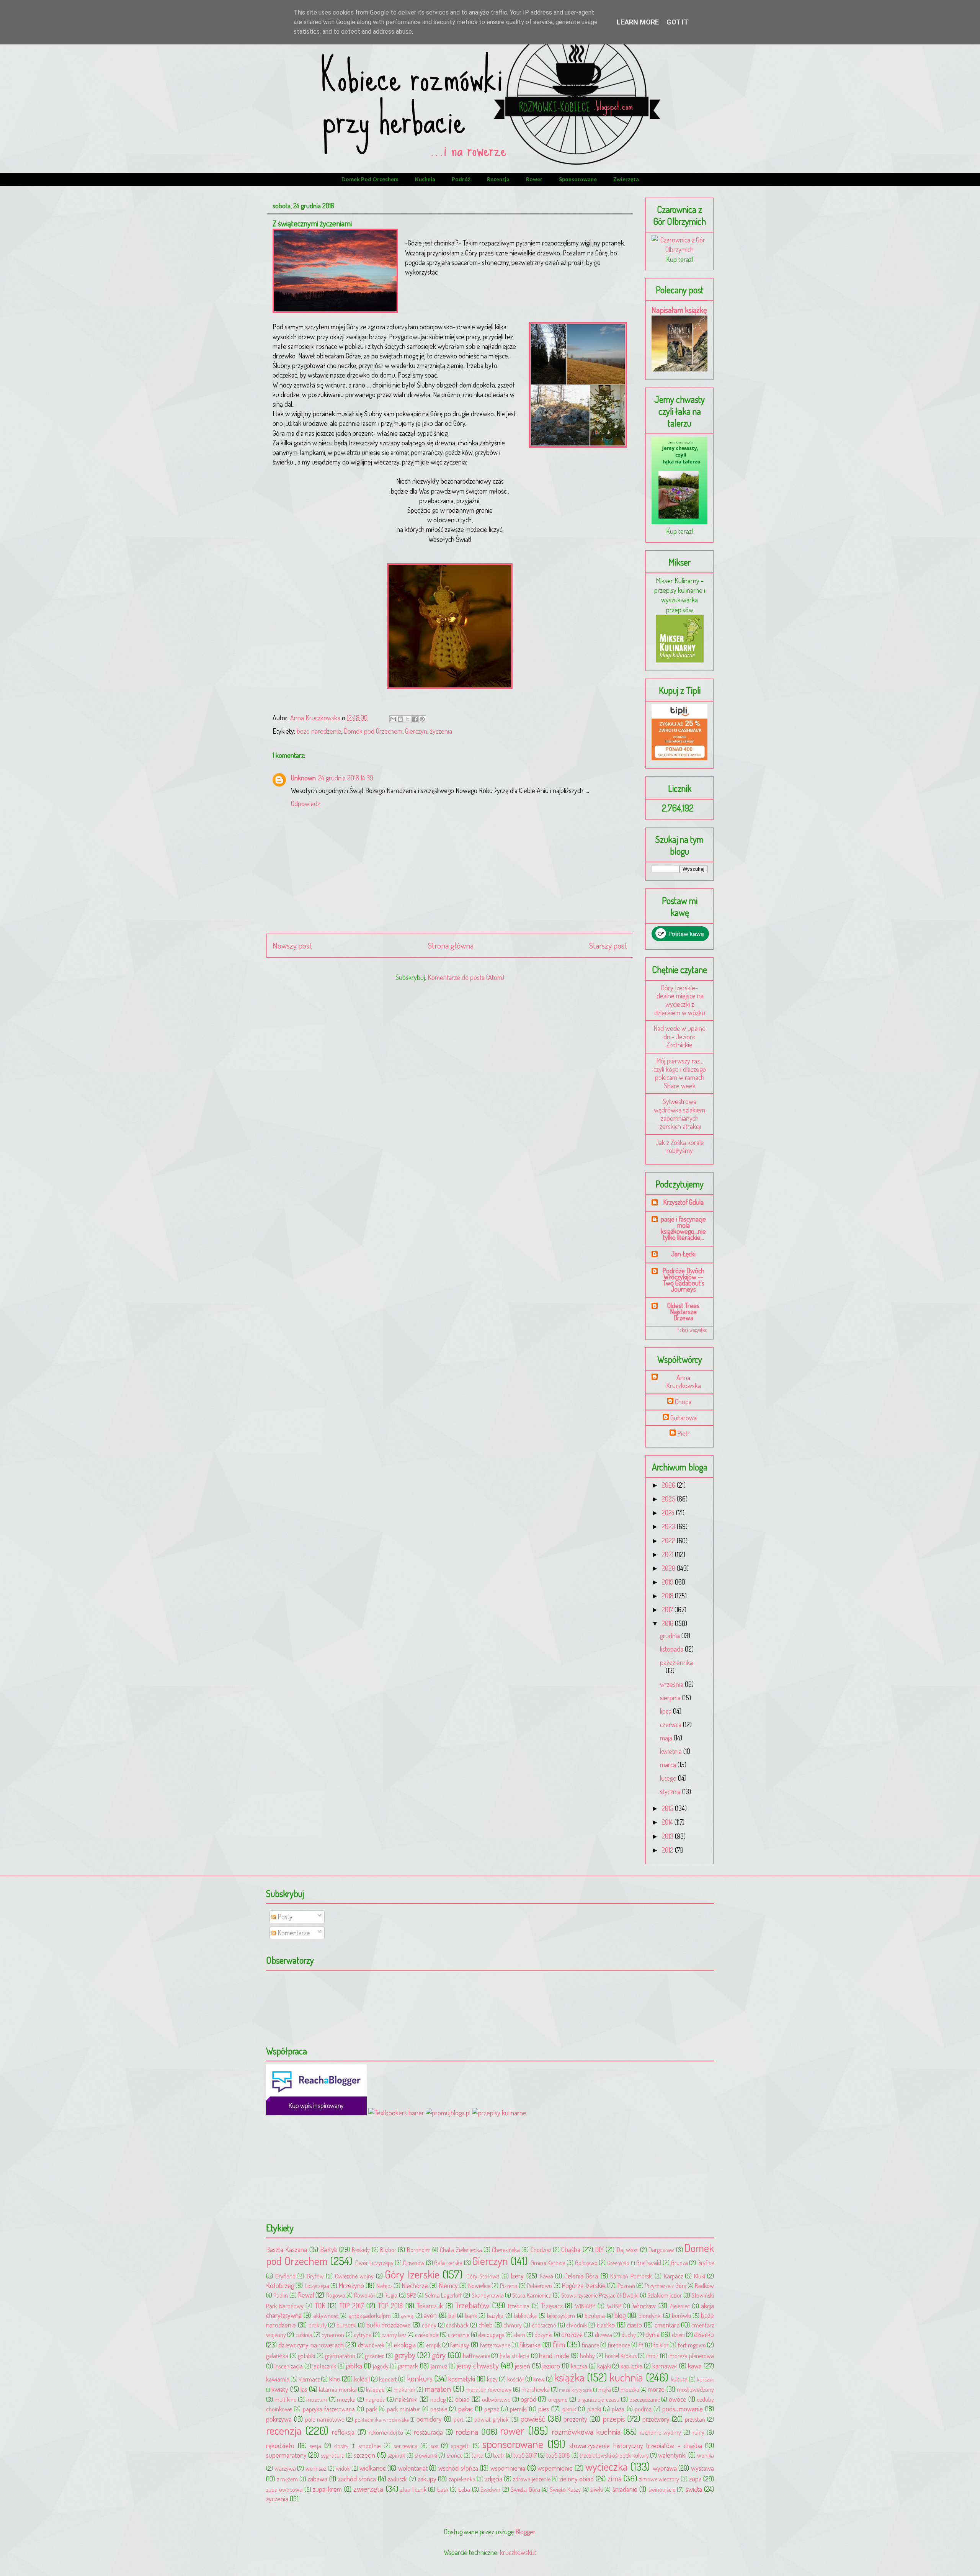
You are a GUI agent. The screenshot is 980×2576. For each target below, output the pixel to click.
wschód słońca (458, 2468)
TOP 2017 (352, 2306)
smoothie (369, 2446)
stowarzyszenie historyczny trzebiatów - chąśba (635, 2445)
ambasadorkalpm (370, 2315)
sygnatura (333, 2455)
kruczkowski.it (518, 2552)
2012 (668, 1850)
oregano (558, 2399)
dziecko (704, 2334)
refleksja (343, 2432)
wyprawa (665, 2468)
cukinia (304, 2335)
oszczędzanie (645, 2399)
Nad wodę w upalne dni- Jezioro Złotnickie (679, 1036)
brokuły (318, 2325)
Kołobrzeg (280, 2285)
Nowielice (479, 2286)
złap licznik (413, 2489)
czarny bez (394, 2335)
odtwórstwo (496, 2399)
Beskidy (361, 2250)
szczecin (364, 2455)
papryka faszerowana (329, 2409)
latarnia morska (338, 2389)
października (676, 1662)
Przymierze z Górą (666, 2286)
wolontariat (413, 2468)
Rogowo (336, 2295)
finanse (590, 2345)
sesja (315, 2446)
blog (620, 2315)
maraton (438, 2389)
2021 (668, 1554)
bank (471, 2315)
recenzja (498, 179)
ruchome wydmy (660, 2432)
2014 (668, 1822)
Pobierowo (539, 2286)
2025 (669, 1499)
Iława (546, 2276)
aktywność (326, 2315)
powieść (533, 2418)
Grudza (679, 2263)
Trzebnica (518, 2306)
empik (433, 2345)
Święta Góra (525, 2489)
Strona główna (451, 945)
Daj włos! (628, 2250)
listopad (375, 2389)
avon (430, 2315)
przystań (695, 2419)
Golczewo (586, 2263)
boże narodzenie (319, 731)
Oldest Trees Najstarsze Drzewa (683, 1312)
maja (667, 1738)
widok (343, 2468)
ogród (528, 2399)
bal (452, 2315)
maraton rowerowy (488, 2389)
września (672, 1684)
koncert (388, 2379)
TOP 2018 (390, 2306)
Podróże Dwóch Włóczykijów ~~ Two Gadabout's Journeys (683, 1280)
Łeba (464, 2489)
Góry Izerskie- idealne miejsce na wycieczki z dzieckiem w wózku (680, 1000)
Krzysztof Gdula (683, 1202)
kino (335, 2379)
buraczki (346, 2325)
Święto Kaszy (565, 2489)
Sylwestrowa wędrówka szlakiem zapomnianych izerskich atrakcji (679, 1114)
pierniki (518, 2409)
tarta (478, 2455)
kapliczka (631, 2366)
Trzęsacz (552, 2306)
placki (594, 2409)
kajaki (604, 2366)
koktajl (362, 2379)
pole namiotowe (325, 2419)
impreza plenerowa (691, 2356)
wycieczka (607, 2466)
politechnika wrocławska (382, 2419)
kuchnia (425, 179)
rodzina (467, 2431)
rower (534, 179)
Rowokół (365, 2295)
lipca (666, 1711)
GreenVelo (618, 2263)
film (559, 2344)
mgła (605, 2389)
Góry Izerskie (412, 2274)
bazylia (495, 2315)
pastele (439, 2409)
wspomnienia (508, 2468)
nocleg (438, 2399)
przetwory (656, 2419)
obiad (462, 2399)
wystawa (702, 2468)
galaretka (277, 2356)
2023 (669, 1526)
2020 (669, 1568)
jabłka (354, 2366)
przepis (614, 2418)
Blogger (525, 2532)
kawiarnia (278, 2379)
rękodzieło (280, 2445)
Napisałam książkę (679, 310)
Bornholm (419, 2250)
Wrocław (644, 2306)
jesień (523, 2366)
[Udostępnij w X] (408, 719)
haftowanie (476, 2356)
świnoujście (662, 2489)
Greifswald (649, 2263)
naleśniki (406, 2399)
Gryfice (706, 2263)
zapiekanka (462, 2479)
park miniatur (403, 2409)
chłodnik (577, 2325)
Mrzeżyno (351, 2285)
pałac (465, 2409)
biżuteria (595, 2315)
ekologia (405, 2345)
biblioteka (525, 2315)
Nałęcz (384, 2286)
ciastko (606, 2325)
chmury (513, 2325)
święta (694, 2489)
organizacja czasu (598, 2399)
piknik (569, 2409)
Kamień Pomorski (631, 2276)
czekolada (427, 2335)
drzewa (604, 2335)
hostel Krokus (621, 2356)
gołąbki (306, 2356)
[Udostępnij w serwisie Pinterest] (422, 719)
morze (656, 2389)
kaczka (579, 2366)
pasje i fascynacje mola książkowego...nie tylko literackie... (683, 1228)
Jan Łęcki (683, 1254)
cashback (457, 2325)
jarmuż (439, 2366)
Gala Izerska (448, 2263)
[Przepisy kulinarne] (680, 660)
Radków (704, 2286)
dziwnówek (371, 2345)
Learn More (638, 22)
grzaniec (375, 2356)
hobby (587, 2356)
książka (569, 2377)
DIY (599, 2249)
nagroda (376, 2399)
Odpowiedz (305, 803)
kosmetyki (462, 2379)
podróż (461, 179)
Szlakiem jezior (665, 2295)
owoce (678, 2399)
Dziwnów (414, 2263)
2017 (668, 1609)
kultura (679, 2379)
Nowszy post (292, 945)
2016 (668, 1623)
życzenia (441, 731)
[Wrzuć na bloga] (400, 719)
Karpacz (673, 2276)
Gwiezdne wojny (354, 2276)
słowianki (426, 2455)
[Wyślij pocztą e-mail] (393, 719)
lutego (669, 1778)
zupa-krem (327, 2489)
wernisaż (316, 2468)
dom (520, 2335)
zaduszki (398, 2479)
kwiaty (280, 2389)
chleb (486, 2325)
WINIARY (585, 2306)
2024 (669, 1513)
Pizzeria (509, 2286)
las (304, 2389)
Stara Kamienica (532, 2295)
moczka (630, 2389)
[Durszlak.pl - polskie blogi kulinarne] (499, 2113)
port (459, 2419)
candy (429, 2325)
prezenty (575, 2419)
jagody (381, 2366)
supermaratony (286, 2455)
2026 (669, 1485)
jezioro (551, 2366)
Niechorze (415, 2285)
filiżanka (530, 2345)
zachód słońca (357, 2479)
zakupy (427, 2479)
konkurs (420, 2378)
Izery (517, 2276)
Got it (677, 22)
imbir (652, 2356)
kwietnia (672, 1751)
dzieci (678, 2335)
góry (439, 2355)
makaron (404, 2389)
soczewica (406, 2446)
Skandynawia (488, 2295)
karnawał (665, 2366)
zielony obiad (577, 2479)
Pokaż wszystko (692, 1330)
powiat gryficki (492, 2419)
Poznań (626, 2286)
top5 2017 (525, 2455)
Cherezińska (506, 2250)
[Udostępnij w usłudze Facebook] (415, 719)
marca (669, 1765)
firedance (619, 2345)
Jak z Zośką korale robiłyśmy (680, 1147)
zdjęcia (494, 2479)
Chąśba (571, 2249)
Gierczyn (416, 731)
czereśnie (459, 2335)
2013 (668, 1836)
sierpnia (671, 1698)
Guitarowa (684, 1418)
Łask (443, 2489)
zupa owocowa (284, 2489)
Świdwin (490, 2489)
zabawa (317, 2479)
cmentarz (667, 2325)
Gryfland (285, 2276)
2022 (669, 1541)
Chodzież (541, 2250)
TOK (320, 2306)
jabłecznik (324, 2366)
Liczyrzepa (317, 2286)
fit (641, 2345)
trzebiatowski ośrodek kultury (614, 2455)
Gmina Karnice (548, 2263)
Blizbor (388, 2250)
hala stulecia (514, 2356)
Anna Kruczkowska (684, 1382)
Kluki (700, 2276)
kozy (492, 2379)
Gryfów (315, 2276)
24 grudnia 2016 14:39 (346, 778)
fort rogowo (692, 2345)
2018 (668, 1596)
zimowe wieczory (659, 2479)
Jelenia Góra (581, 2276)
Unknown (303, 778)
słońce (455, 2455)
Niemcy (448, 2285)
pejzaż (492, 2409)
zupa (695, 2479)
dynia (653, 2334)
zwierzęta (626, 179)
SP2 (412, 2295)
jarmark (408, 2366)
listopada (672, 1649)
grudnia (671, 1636)
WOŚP (614, 2306)
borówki (681, 2315)
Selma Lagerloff (443, 2295)
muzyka (346, 2399)
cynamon (333, 2335)
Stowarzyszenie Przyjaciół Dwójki (600, 2295)
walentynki (672, 2455)
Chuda (683, 1402)
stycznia (671, 1791)
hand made (554, 2355)
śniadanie (625, 2489)
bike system (561, 2315)
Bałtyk (329, 2249)
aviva (407, 2315)
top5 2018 (558, 2455)
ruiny (698, 2432)
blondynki (650, 2315)
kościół (516, 2379)
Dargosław (661, 2250)
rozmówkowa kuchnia (586, 2431)
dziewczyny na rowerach (311, 2345)
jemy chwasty (478, 2365)
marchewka (536, 2389)
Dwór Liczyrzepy (374, 2263)
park (371, 2409)
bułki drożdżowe (389, 2325)
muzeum (317, 2399)
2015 (668, 1808)
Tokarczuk (430, 2306)
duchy (629, 2335)
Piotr (684, 1434)
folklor (661, 2345)
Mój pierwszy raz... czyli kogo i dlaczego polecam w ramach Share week (680, 1073)
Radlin (281, 2295)
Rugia (391, 2295)
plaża (618, 2409)
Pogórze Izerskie (584, 2285)
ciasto (635, 2325)
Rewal (306, 2295)
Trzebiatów (472, 2305)
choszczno (544, 2325)
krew (539, 2379)
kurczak (705, 2379)
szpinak (396, 2455)
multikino (286, 2399)
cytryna (363, 2335)
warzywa (285, 2468)
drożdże (572, 2334)
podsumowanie (683, 2409)
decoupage (491, 2335)
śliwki (597, 2489)
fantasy (460, 2345)
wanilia (706, 2455)
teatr (499, 2455)
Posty (284, 1917)
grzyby (405, 2355)
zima (615, 2478)
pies (544, 2409)
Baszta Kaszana (287, 2249)
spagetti (460, 2446)
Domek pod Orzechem (370, 179)
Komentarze (293, 1933)
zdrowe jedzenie (532, 2479)
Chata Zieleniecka (461, 2250)
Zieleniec (680, 2306)
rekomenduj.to (386, 2432)
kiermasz (309, 2379)
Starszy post (608, 945)
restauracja (428, 2432)
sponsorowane (578, 179)
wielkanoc (372, 2468)
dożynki (543, 2335)
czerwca (671, 1724)
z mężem (287, 2479)
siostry (341, 2446)
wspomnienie (555, 2468)
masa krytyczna (575, 2390)
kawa (695, 2366)
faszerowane (495, 2345)
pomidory (429, 2419)
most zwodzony (695, 2389)
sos (434, 2446)
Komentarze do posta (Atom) (466, 977)
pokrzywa (279, 2419)
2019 (668, 1582)
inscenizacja (289, 2366)
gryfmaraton (340, 2356)
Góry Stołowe (483, 2276)
